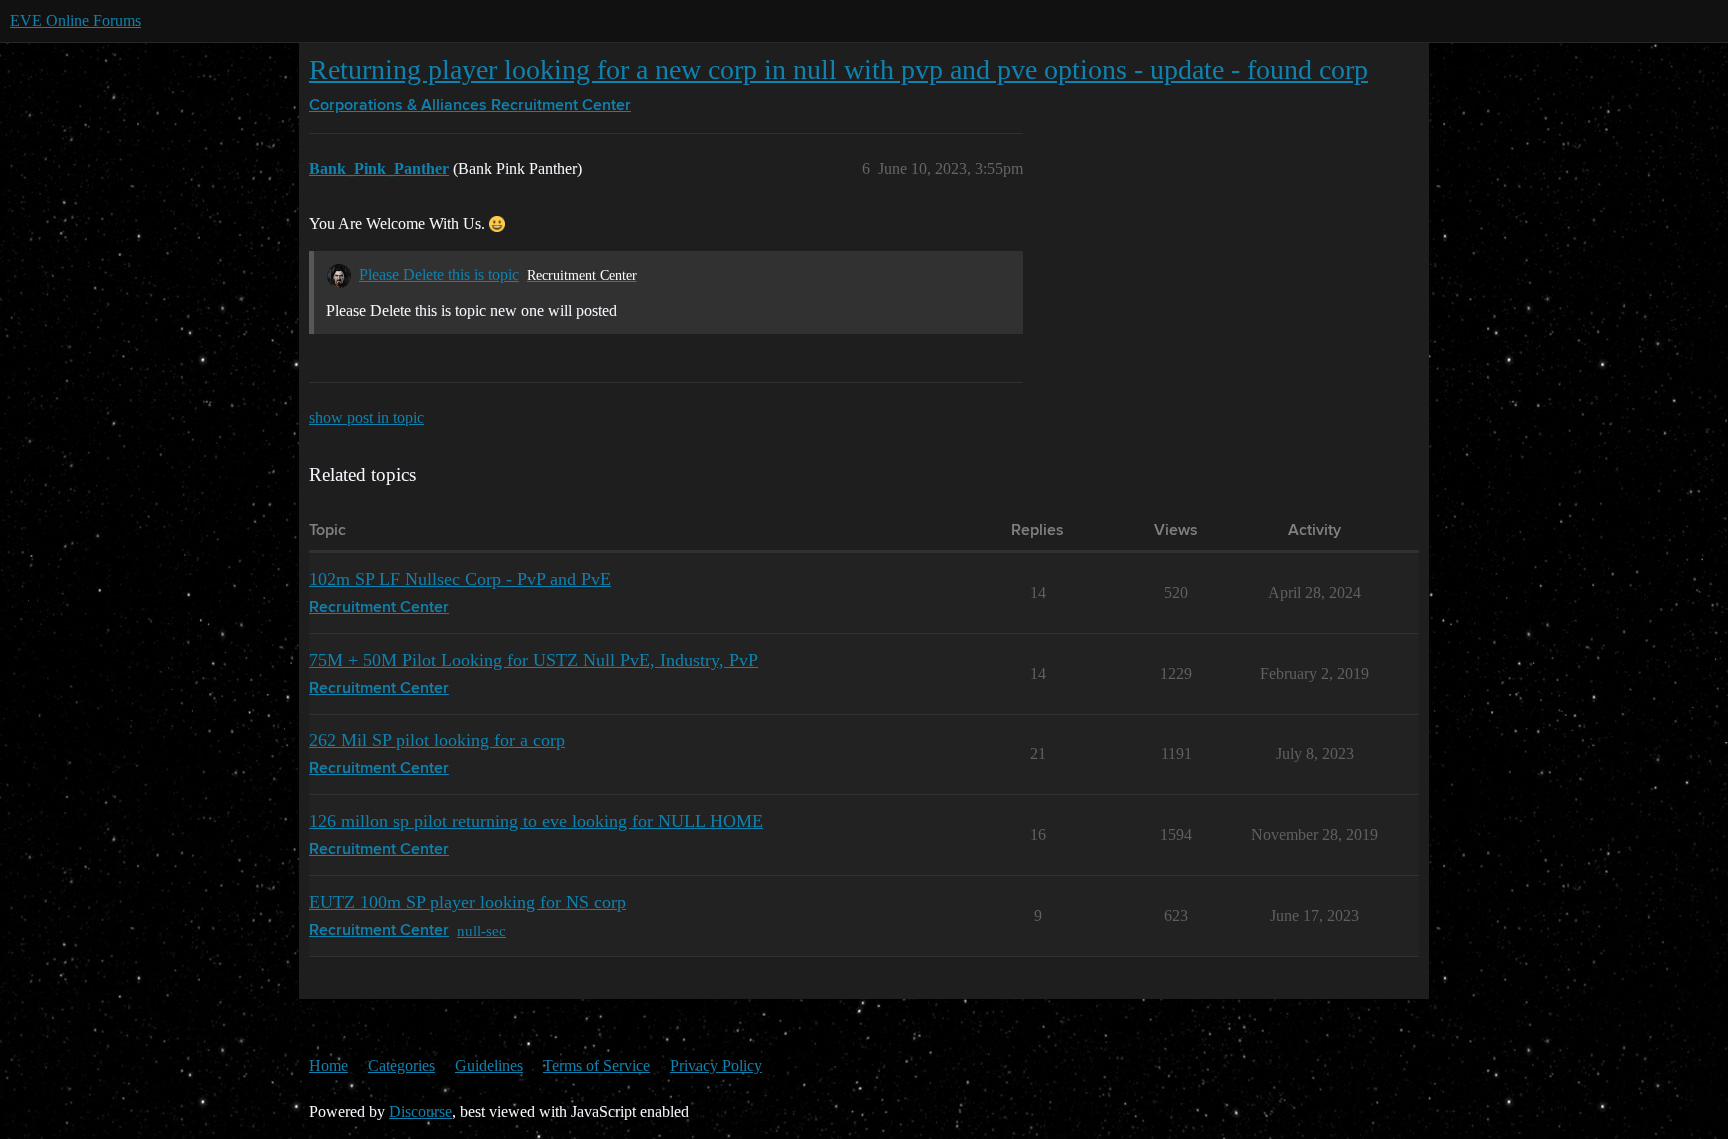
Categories (401, 1065)
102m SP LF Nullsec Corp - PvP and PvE (460, 579)
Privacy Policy (716, 1065)
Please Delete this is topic (439, 274)
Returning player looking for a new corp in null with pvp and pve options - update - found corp (838, 69)
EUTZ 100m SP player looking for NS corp (467, 902)
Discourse (420, 1111)
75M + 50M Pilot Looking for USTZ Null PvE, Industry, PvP (533, 660)
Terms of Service (596, 1065)
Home (328, 1065)
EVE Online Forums (75, 20)
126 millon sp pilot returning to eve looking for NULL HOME (536, 821)
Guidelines (489, 1065)
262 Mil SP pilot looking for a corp (437, 740)
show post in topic (366, 417)
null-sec (481, 930)
